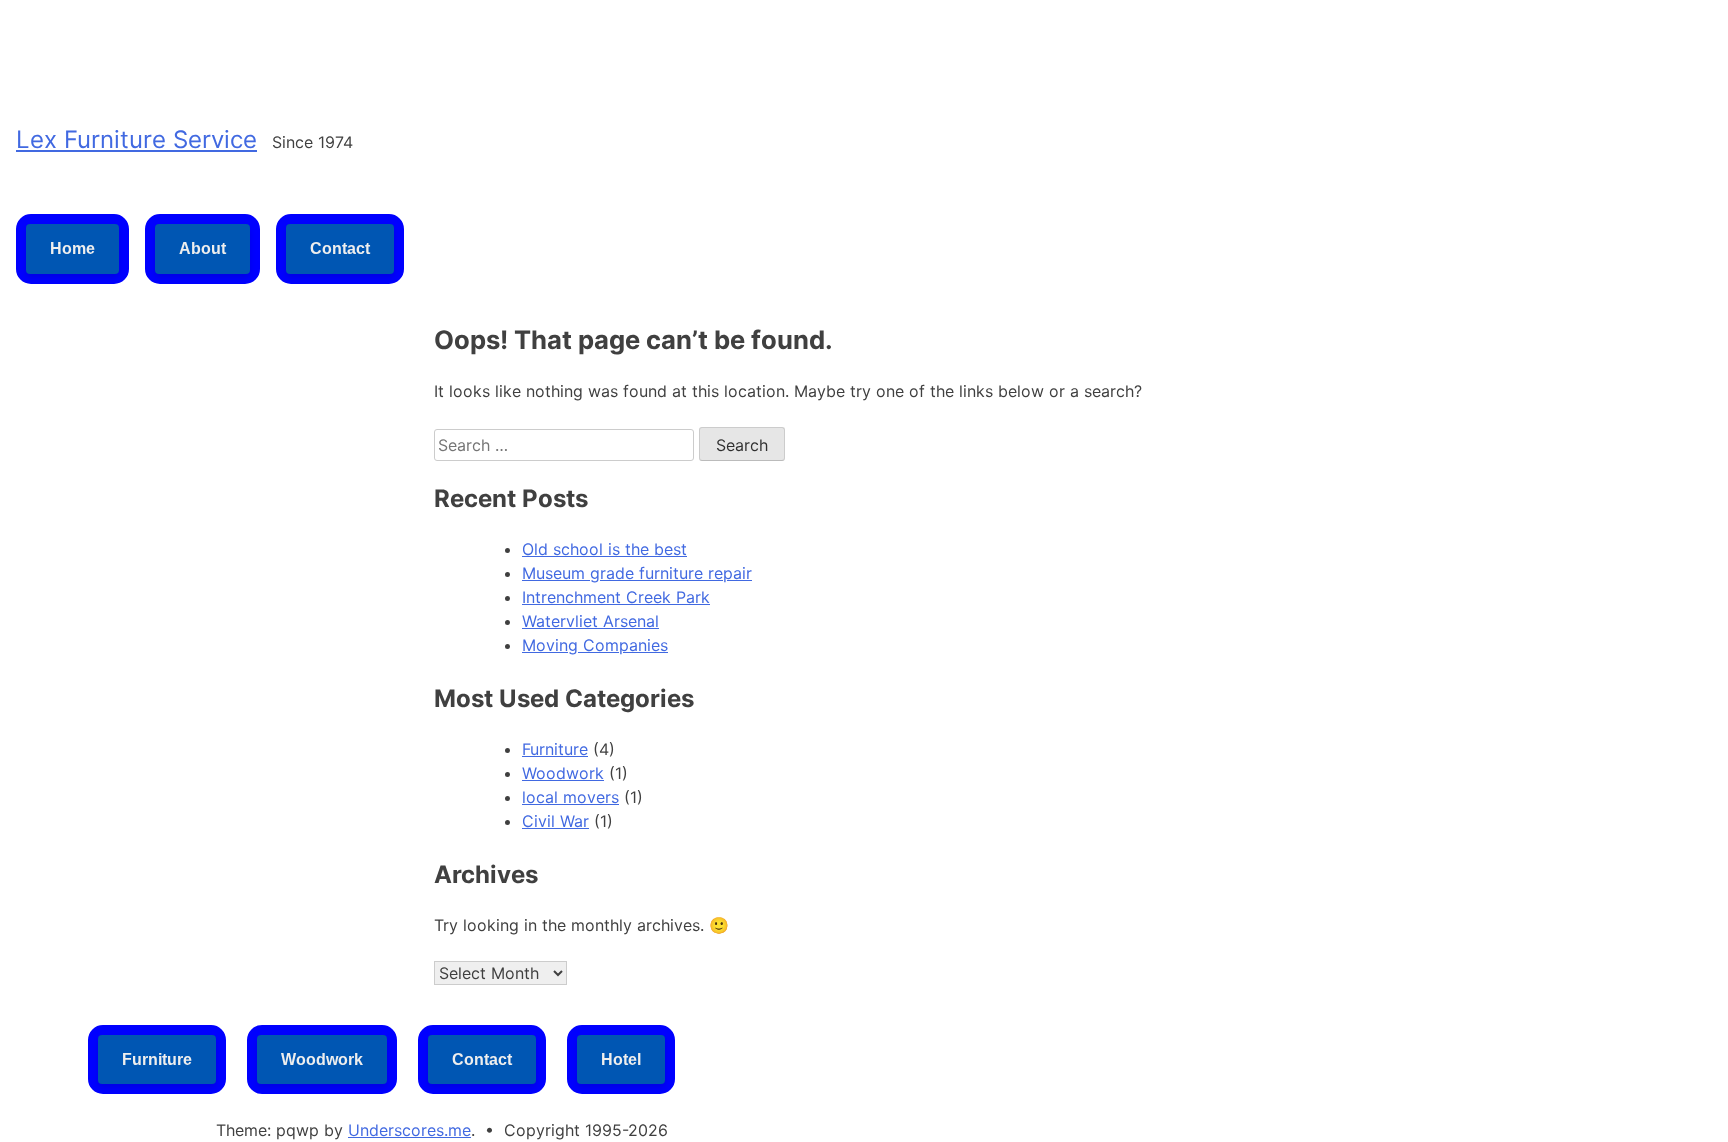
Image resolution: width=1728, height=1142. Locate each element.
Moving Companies (595, 645)
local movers (570, 797)
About (202, 248)
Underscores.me (409, 1130)
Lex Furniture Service (136, 139)
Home (72, 248)
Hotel (621, 1059)
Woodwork (563, 773)
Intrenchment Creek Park (616, 597)
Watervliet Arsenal (590, 621)
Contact (340, 248)
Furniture (555, 749)
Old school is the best (604, 549)
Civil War (555, 821)
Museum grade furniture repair (637, 573)
